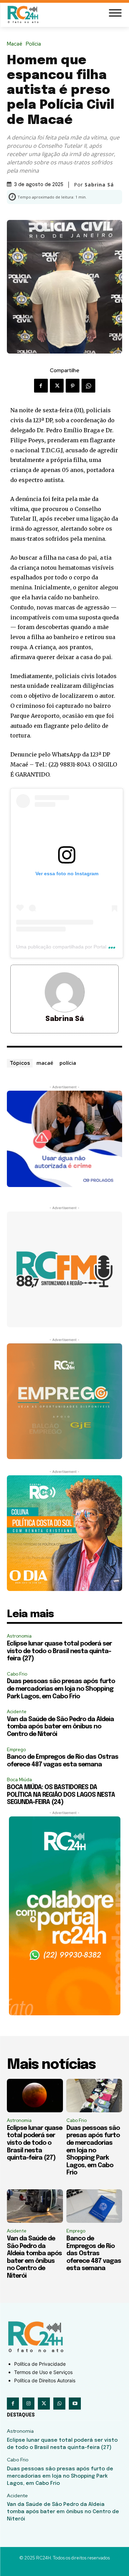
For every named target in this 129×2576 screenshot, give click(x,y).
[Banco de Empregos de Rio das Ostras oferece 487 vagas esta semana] (94, 2206)
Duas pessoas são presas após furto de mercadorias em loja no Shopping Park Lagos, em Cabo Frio (61, 1689)
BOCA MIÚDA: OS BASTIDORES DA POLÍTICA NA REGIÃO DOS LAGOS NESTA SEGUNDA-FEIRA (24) (61, 1795)
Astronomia (19, 1636)
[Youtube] (75, 2404)
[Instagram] (28, 2404)
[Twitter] (57, 386)
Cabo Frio (17, 1674)
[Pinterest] (73, 386)
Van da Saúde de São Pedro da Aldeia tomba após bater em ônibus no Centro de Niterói (60, 1727)
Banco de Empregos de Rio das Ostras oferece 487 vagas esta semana (94, 2254)
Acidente (17, 1712)
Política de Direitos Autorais (45, 2380)
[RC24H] (24, 14)
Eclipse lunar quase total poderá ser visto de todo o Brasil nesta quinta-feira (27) (59, 1651)
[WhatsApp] (88, 386)
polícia (68, 1063)
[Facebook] (41, 386)
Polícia (33, 44)
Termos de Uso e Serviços (43, 2372)
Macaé (15, 44)
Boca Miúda (19, 1780)
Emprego (16, 1750)
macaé (45, 1063)
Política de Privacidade (40, 2364)
